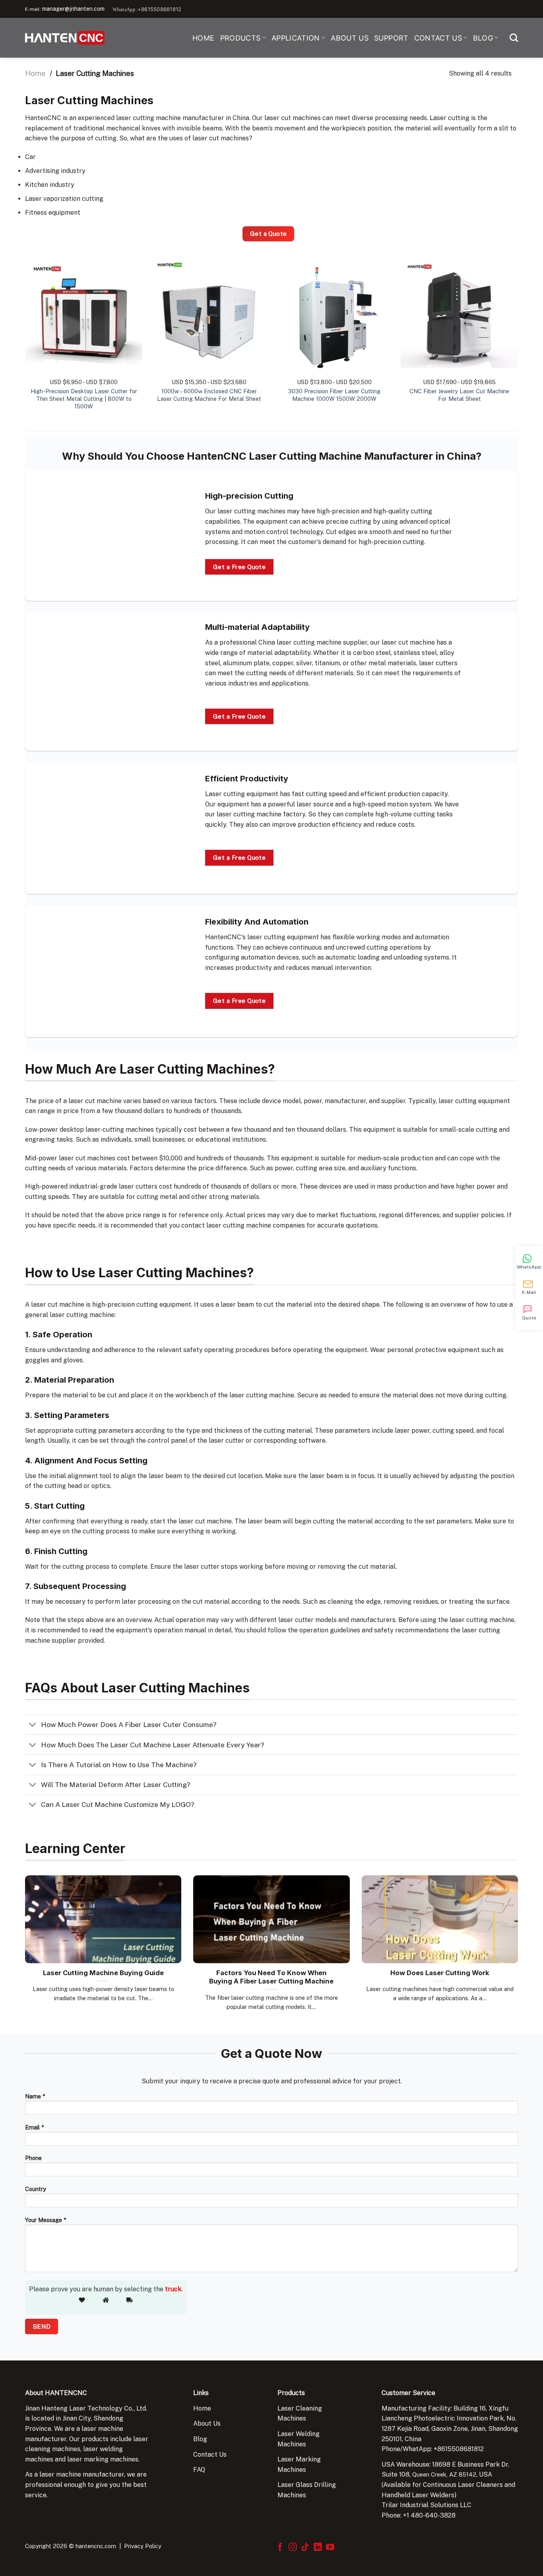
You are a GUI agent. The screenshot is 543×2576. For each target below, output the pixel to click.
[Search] (514, 38)
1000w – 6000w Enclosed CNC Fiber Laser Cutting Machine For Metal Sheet (209, 395)
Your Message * (46, 2220)
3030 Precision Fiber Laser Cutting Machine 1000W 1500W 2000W (334, 395)
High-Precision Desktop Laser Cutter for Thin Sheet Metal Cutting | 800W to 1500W (84, 398)
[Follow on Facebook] (280, 2548)
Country (36, 2189)
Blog (200, 2439)
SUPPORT (391, 38)
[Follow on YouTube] (330, 2548)
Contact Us (210, 2455)
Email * (34, 2127)
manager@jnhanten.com (73, 9)
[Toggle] (33, 1726)
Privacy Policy (143, 2546)
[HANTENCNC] (65, 38)
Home (35, 73)
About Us (207, 2423)
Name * (35, 2096)
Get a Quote (269, 233)
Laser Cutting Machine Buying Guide (103, 1973)
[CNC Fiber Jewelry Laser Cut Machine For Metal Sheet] (459, 315)
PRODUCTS (240, 38)
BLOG (483, 38)
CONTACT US (438, 38)
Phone (33, 2158)
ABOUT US (350, 38)
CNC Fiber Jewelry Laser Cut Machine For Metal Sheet (459, 395)
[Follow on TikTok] (305, 2548)
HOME (203, 38)
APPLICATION (296, 38)
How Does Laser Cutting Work (440, 1973)
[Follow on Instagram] (293, 2548)
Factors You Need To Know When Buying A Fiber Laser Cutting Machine (271, 1977)
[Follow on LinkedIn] (318, 2548)
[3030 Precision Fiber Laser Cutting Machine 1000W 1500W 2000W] (334, 315)
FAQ (199, 2470)
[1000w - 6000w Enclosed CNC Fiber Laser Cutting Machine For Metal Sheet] (209, 315)
